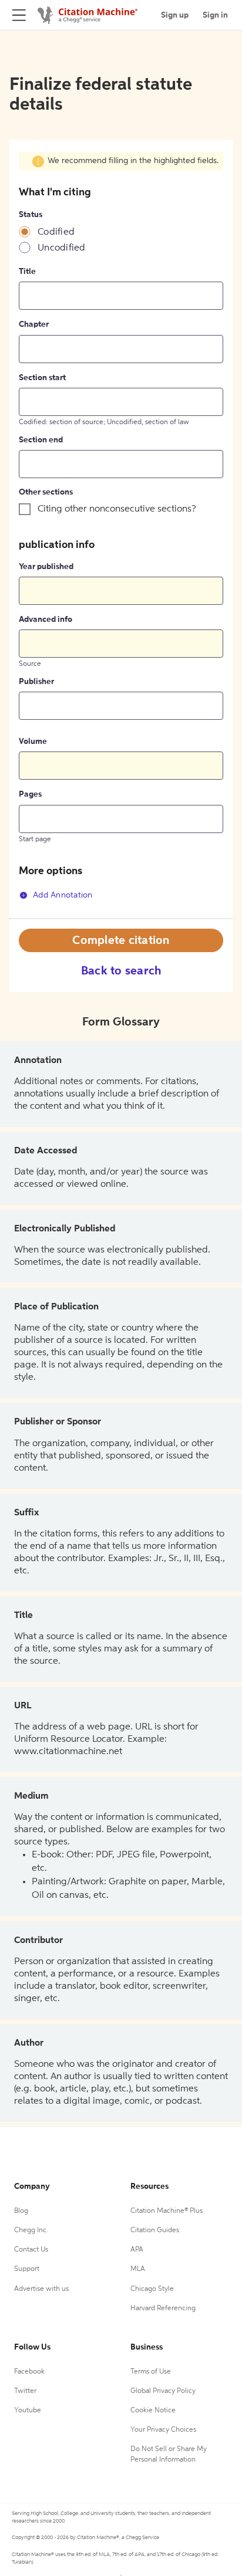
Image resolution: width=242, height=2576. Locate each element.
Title (27, 272)
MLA (138, 2269)
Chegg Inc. (31, 2230)
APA (137, 2250)
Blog (21, 2211)
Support (27, 2269)
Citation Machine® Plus (167, 2211)
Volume (33, 742)
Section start (42, 378)
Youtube (28, 2411)
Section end (41, 440)
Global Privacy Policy (163, 2391)
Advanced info (46, 620)
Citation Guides (155, 2230)
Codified (56, 232)
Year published (46, 567)
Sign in (215, 15)
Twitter (25, 2391)
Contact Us (31, 2250)
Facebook (29, 2372)
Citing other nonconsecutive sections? (117, 509)
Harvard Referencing (163, 2308)
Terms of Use (151, 2372)
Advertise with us (41, 2289)
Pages (30, 794)
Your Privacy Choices (163, 2430)
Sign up (175, 15)
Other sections (46, 492)
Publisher (36, 682)
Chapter (34, 324)
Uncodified (62, 248)
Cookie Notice (153, 2411)
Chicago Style (152, 2289)
